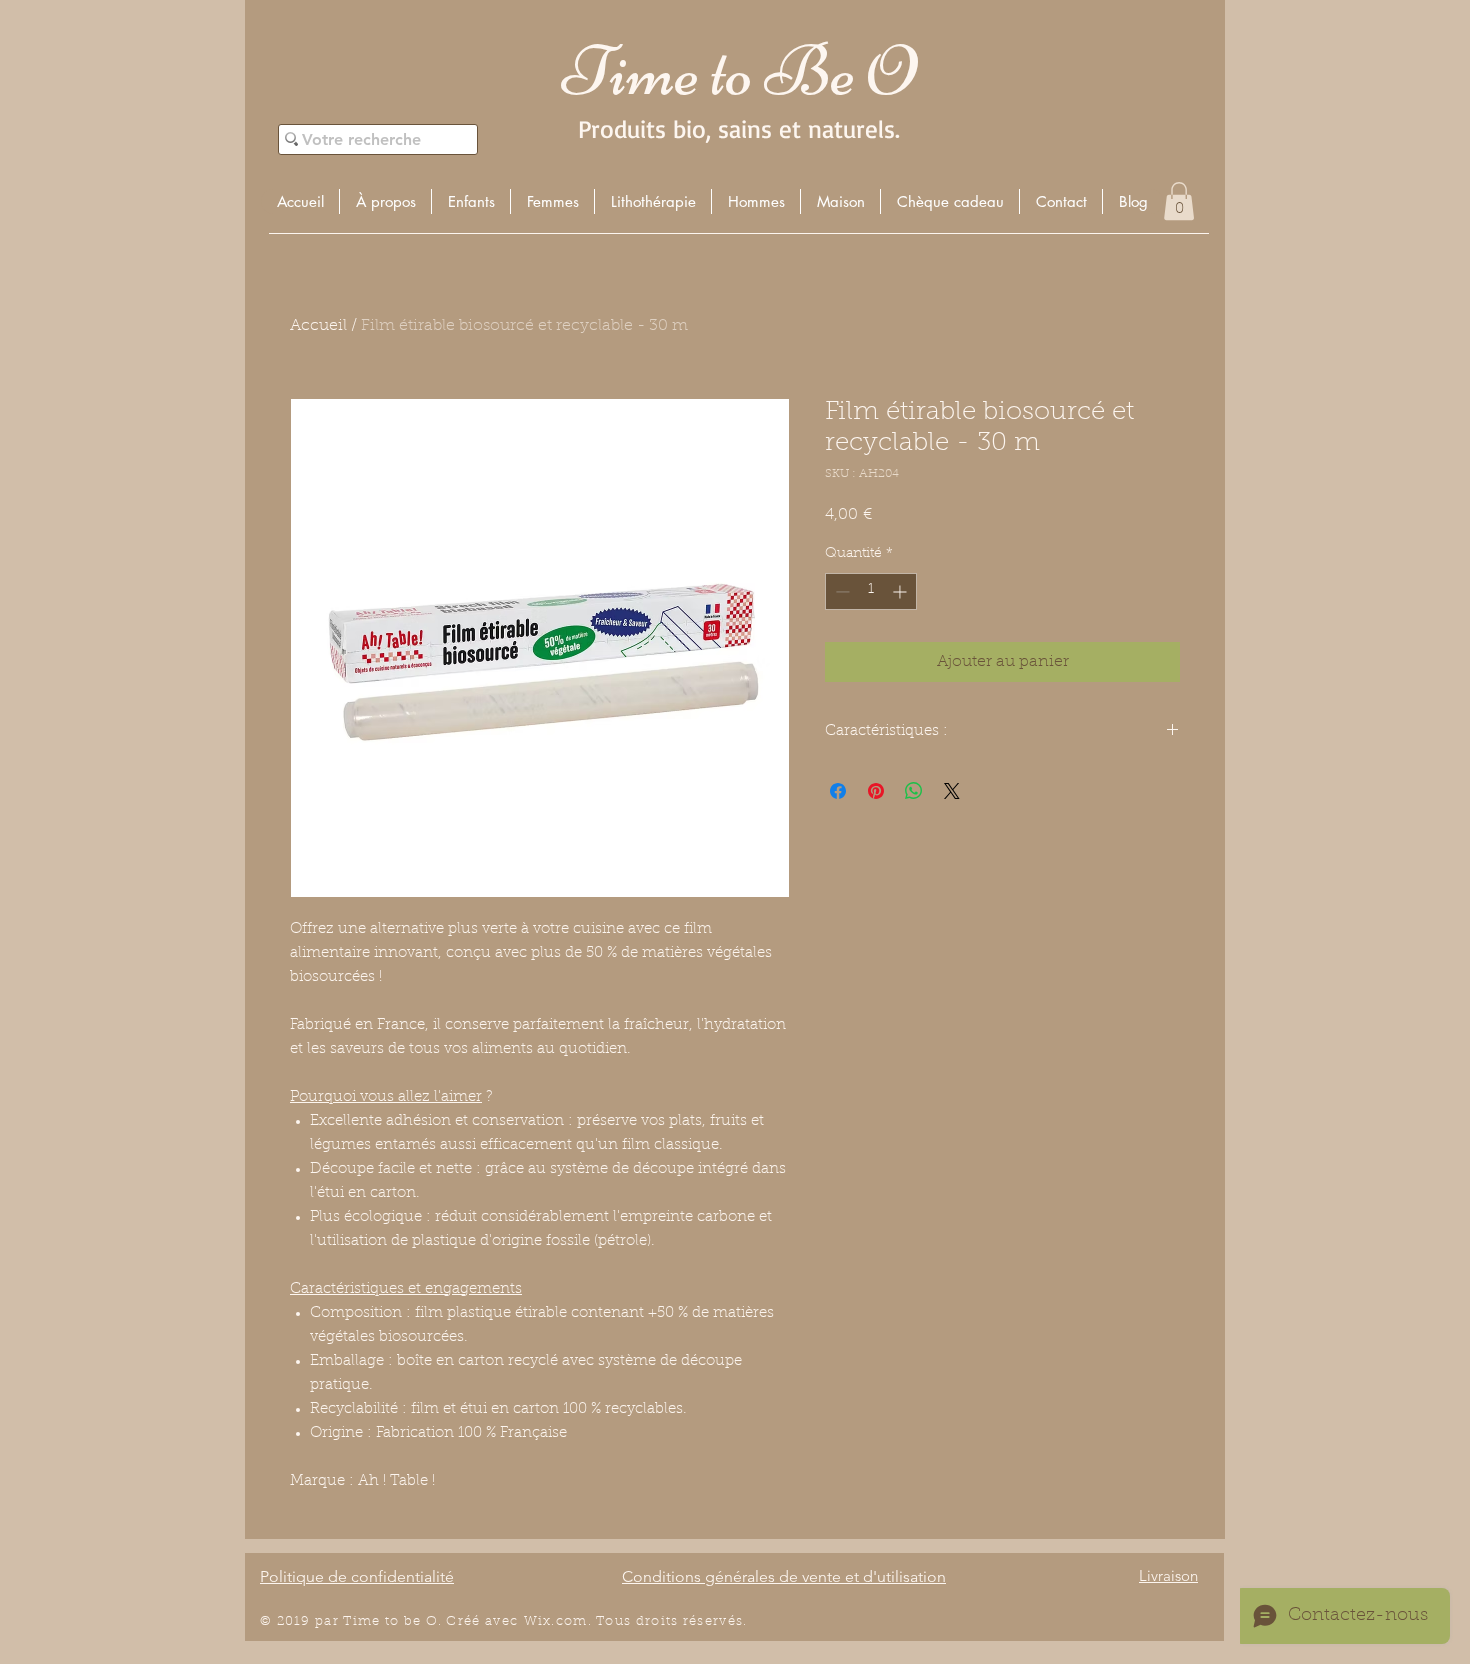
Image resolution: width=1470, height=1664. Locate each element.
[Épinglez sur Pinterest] (876, 791)
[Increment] (901, 591)
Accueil (318, 326)
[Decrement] (840, 591)
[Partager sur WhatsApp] (914, 791)
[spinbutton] (871, 591)
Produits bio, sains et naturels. (739, 128)
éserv (708, 1621)
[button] (470, 201)
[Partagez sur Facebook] (838, 791)
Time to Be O (739, 71)
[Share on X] (952, 791)
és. (738, 1621)
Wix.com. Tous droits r (607, 1621)
